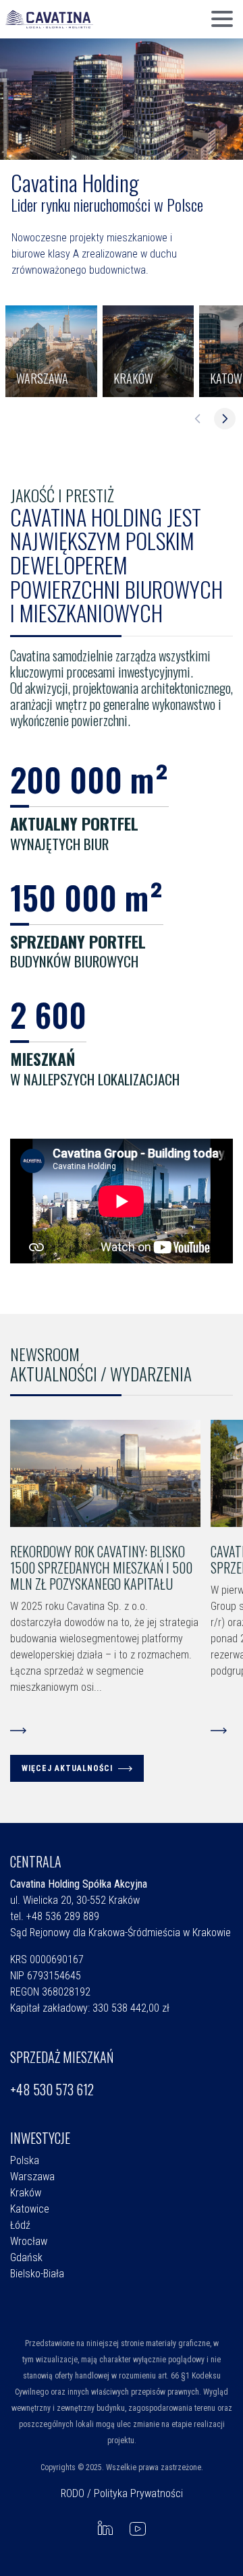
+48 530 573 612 (52, 2089)
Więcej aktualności (67, 1768)
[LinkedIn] (105, 2528)
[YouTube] (138, 2528)
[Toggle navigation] (222, 20)
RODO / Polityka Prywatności (122, 2493)
